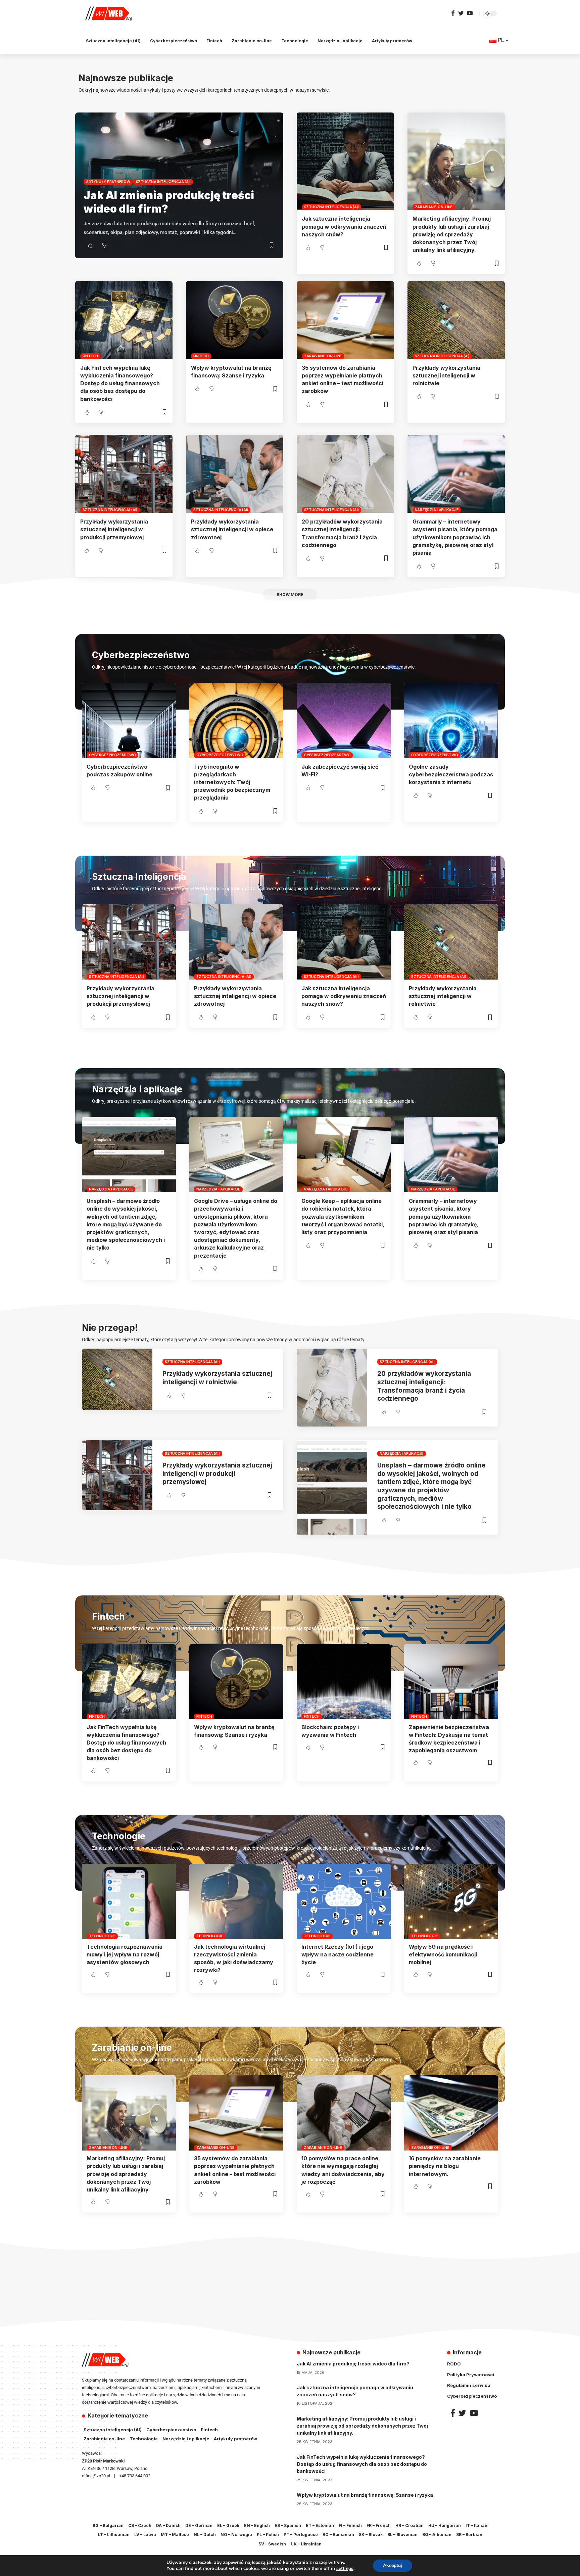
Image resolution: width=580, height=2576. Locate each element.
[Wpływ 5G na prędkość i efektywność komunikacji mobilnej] (451, 1901)
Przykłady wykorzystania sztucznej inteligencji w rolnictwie (446, 375)
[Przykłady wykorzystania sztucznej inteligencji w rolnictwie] (456, 320)
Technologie (102, 1936)
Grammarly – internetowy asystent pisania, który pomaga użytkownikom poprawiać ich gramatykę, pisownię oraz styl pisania (455, 537)
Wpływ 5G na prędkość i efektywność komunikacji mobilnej (443, 1954)
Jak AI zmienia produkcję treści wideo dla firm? (353, 2364)
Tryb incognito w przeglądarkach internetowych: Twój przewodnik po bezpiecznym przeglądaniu (232, 782)
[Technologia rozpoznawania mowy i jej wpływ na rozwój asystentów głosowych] (129, 1901)
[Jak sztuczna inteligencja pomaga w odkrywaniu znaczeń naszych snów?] (345, 161)
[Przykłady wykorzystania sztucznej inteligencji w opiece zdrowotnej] (235, 474)
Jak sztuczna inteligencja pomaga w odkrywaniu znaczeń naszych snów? (344, 226)
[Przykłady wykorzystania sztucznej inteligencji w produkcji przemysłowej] (124, 474)
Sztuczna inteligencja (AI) (163, 182)
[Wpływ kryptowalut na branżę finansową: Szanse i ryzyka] (235, 320)
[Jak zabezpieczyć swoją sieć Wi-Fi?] (344, 720)
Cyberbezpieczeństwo (112, 755)
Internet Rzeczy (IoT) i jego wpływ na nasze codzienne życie (337, 1954)
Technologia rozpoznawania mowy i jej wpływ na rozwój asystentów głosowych (125, 1954)
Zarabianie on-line (434, 207)
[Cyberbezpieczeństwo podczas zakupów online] (129, 720)
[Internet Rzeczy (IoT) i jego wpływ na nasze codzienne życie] (344, 1901)
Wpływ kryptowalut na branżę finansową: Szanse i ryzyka (365, 2495)
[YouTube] (470, 13)
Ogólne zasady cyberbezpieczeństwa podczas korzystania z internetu (451, 774)
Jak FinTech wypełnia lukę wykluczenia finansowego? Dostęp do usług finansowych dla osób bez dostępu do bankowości (120, 383)
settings (345, 2569)
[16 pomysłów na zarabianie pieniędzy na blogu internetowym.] (451, 2113)
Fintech (90, 356)
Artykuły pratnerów (108, 182)
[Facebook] (453, 13)
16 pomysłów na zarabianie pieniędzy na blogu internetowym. (445, 2166)
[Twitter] (461, 13)
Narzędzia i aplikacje (437, 510)
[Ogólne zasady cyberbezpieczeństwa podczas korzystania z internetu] (451, 720)
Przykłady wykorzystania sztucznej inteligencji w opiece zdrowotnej (232, 529)
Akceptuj (393, 2565)
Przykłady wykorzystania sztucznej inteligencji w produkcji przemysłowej (114, 529)
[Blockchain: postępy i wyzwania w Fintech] (344, 1682)
